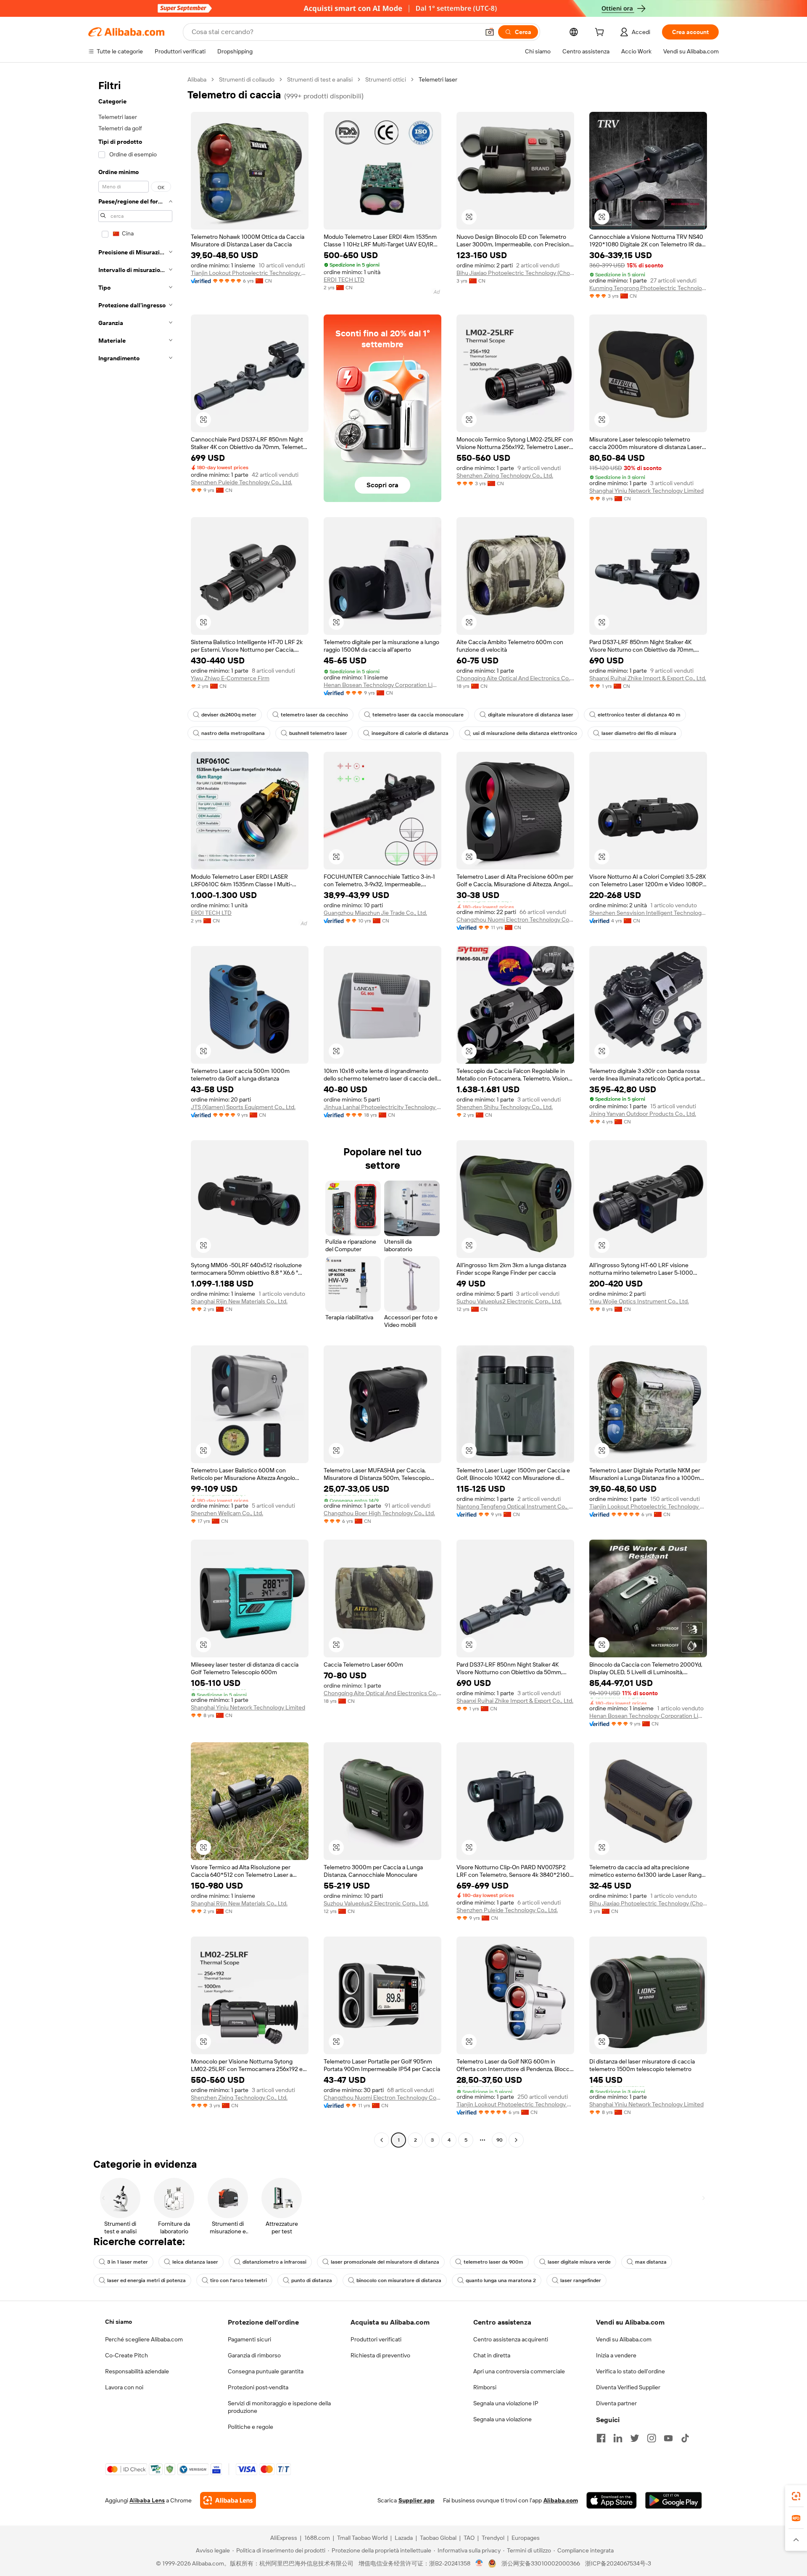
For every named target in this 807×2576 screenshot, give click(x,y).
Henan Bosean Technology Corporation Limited (382, 685)
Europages (526, 2538)
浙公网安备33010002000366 (541, 2563)
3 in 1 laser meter (128, 2262)
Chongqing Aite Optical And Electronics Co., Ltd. (515, 678)
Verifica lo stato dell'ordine (630, 2371)
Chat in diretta (492, 2355)
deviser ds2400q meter (229, 715)
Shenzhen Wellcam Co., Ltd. (227, 1513)
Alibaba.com (561, 2500)
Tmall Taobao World (362, 2538)
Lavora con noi (124, 2387)
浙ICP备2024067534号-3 (618, 2563)
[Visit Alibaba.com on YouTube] (668, 2438)
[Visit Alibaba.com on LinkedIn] (618, 2438)
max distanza (651, 2262)
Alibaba (197, 79)
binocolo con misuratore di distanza (399, 2280)
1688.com (317, 2538)
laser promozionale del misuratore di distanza (385, 2262)
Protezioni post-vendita (258, 2387)
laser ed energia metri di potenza (146, 2280)
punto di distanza (312, 2280)
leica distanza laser (195, 2262)
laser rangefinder (581, 2280)
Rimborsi (485, 2387)
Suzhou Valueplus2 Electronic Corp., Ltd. (509, 1301)
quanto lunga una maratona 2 (501, 2280)
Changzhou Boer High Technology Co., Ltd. (379, 1513)
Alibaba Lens (147, 2500)
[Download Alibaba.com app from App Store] (612, 2500)
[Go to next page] (516, 2140)
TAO (469, 2538)
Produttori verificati (376, 2339)
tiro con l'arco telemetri (239, 2280)
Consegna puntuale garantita (266, 2371)
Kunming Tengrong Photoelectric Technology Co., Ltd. (648, 288)
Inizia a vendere (616, 2355)
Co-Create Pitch (127, 2355)
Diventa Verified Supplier (628, 2387)
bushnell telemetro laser (318, 733)
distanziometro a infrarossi (274, 2262)
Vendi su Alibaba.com (624, 2339)
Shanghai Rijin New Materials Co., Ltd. (239, 1301)
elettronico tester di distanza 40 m (639, 715)
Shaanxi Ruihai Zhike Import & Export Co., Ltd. (648, 678)
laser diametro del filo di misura (639, 733)
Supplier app (417, 2500)
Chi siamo (119, 2322)
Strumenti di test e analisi (320, 79)
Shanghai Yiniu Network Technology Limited (646, 491)
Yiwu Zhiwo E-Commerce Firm (230, 678)
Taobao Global (438, 2538)
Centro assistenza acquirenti (511, 2339)
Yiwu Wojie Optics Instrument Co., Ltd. (639, 1301)
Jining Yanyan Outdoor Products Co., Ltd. (643, 1114)
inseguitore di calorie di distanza (410, 733)
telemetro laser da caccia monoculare (418, 715)
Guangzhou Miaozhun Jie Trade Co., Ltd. (375, 913)
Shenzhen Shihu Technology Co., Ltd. (505, 1107)
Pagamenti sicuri (249, 2339)
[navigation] (135, 1111)
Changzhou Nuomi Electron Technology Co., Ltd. (515, 919)
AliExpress (284, 2538)
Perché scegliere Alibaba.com (144, 2339)
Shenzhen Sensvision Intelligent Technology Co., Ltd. (648, 913)
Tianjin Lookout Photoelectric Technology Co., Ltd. (250, 273)
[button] (490, 32)
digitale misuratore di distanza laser (531, 715)
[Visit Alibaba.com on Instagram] (651, 2438)
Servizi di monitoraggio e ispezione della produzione (279, 2407)
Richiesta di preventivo (380, 2355)
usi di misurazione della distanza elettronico (525, 733)
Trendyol (493, 2538)
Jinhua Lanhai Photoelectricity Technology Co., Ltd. (382, 1107)
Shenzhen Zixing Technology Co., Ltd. (505, 476)
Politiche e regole (251, 2427)
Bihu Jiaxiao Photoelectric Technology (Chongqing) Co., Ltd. (515, 273)
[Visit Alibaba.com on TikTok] (685, 2438)
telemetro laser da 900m (493, 2262)
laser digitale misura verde (579, 2262)
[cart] (601, 33)
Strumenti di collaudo (247, 79)
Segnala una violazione (502, 2419)
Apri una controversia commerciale (519, 2371)
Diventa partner (616, 2403)
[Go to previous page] (382, 2140)
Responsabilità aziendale (137, 2371)
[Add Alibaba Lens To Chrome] (228, 2500)
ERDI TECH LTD (344, 280)
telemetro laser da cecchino (314, 715)
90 (500, 2140)
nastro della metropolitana (233, 733)
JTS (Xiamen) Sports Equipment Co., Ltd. (243, 1107)
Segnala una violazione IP (506, 2403)
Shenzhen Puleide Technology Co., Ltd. (241, 482)
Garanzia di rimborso (254, 2355)
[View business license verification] (479, 2563)
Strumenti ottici (386, 79)
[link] (796, 2496)
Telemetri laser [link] (438, 79)
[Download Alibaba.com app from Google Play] (674, 2500)
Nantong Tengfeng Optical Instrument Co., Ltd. (515, 1506)
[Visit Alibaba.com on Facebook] (601, 2438)
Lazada (404, 2538)
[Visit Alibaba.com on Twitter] (635, 2438)
